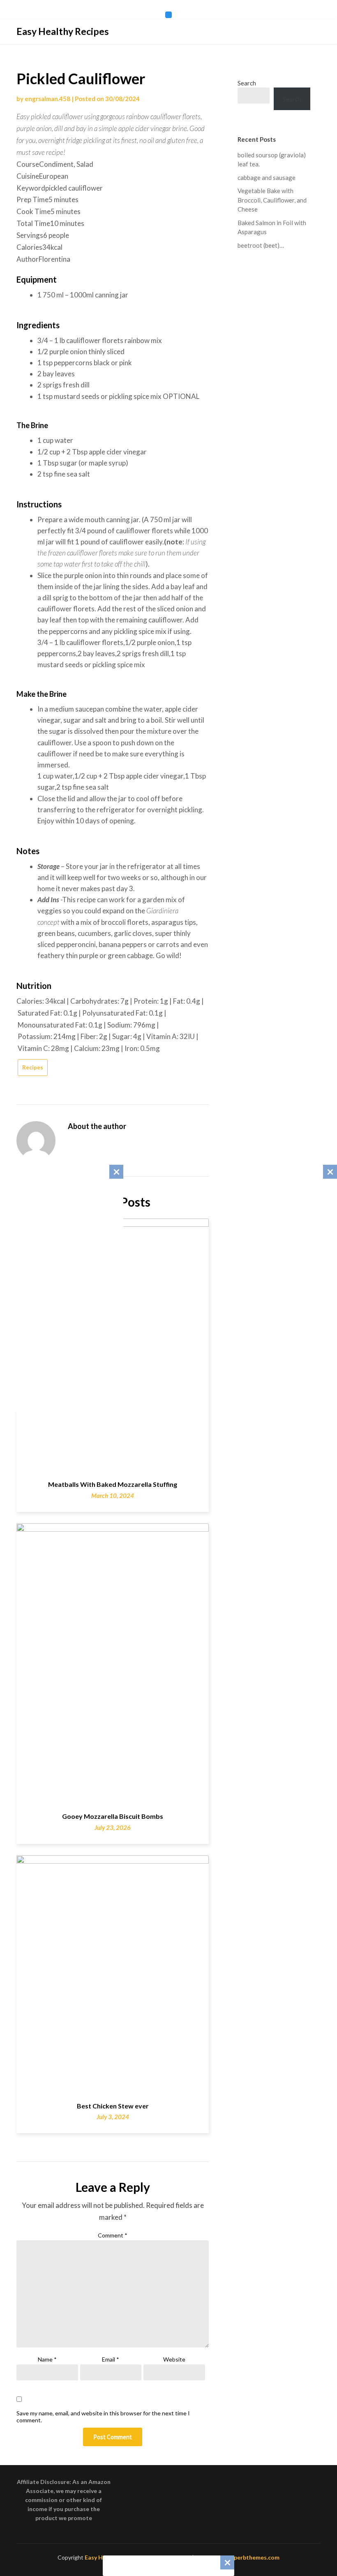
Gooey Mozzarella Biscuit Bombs (113, 1816)
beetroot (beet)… (261, 245)
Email (111, 2359)
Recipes (33, 1067)
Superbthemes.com (253, 2557)
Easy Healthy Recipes (63, 31)
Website (174, 2359)
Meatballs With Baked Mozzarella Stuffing (113, 1484)
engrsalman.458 (47, 99)
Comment (113, 2235)
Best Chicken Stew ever (113, 2106)
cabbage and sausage (267, 177)
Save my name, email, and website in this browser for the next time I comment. (103, 2417)
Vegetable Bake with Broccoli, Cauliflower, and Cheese (272, 200)
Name (47, 2359)
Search (247, 83)
